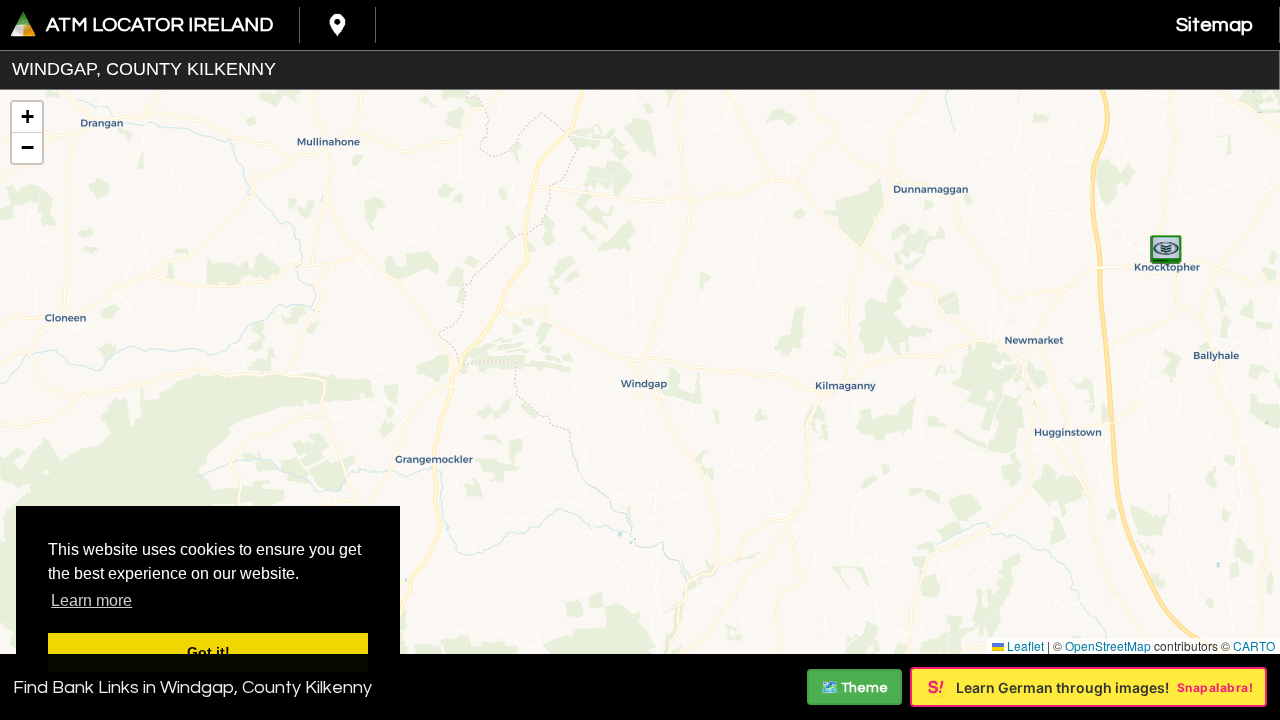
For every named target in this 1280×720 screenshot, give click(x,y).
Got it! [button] (208, 652)
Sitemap (1214, 25)
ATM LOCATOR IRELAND (159, 25)
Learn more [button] (91, 600)
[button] (1166, 239)
